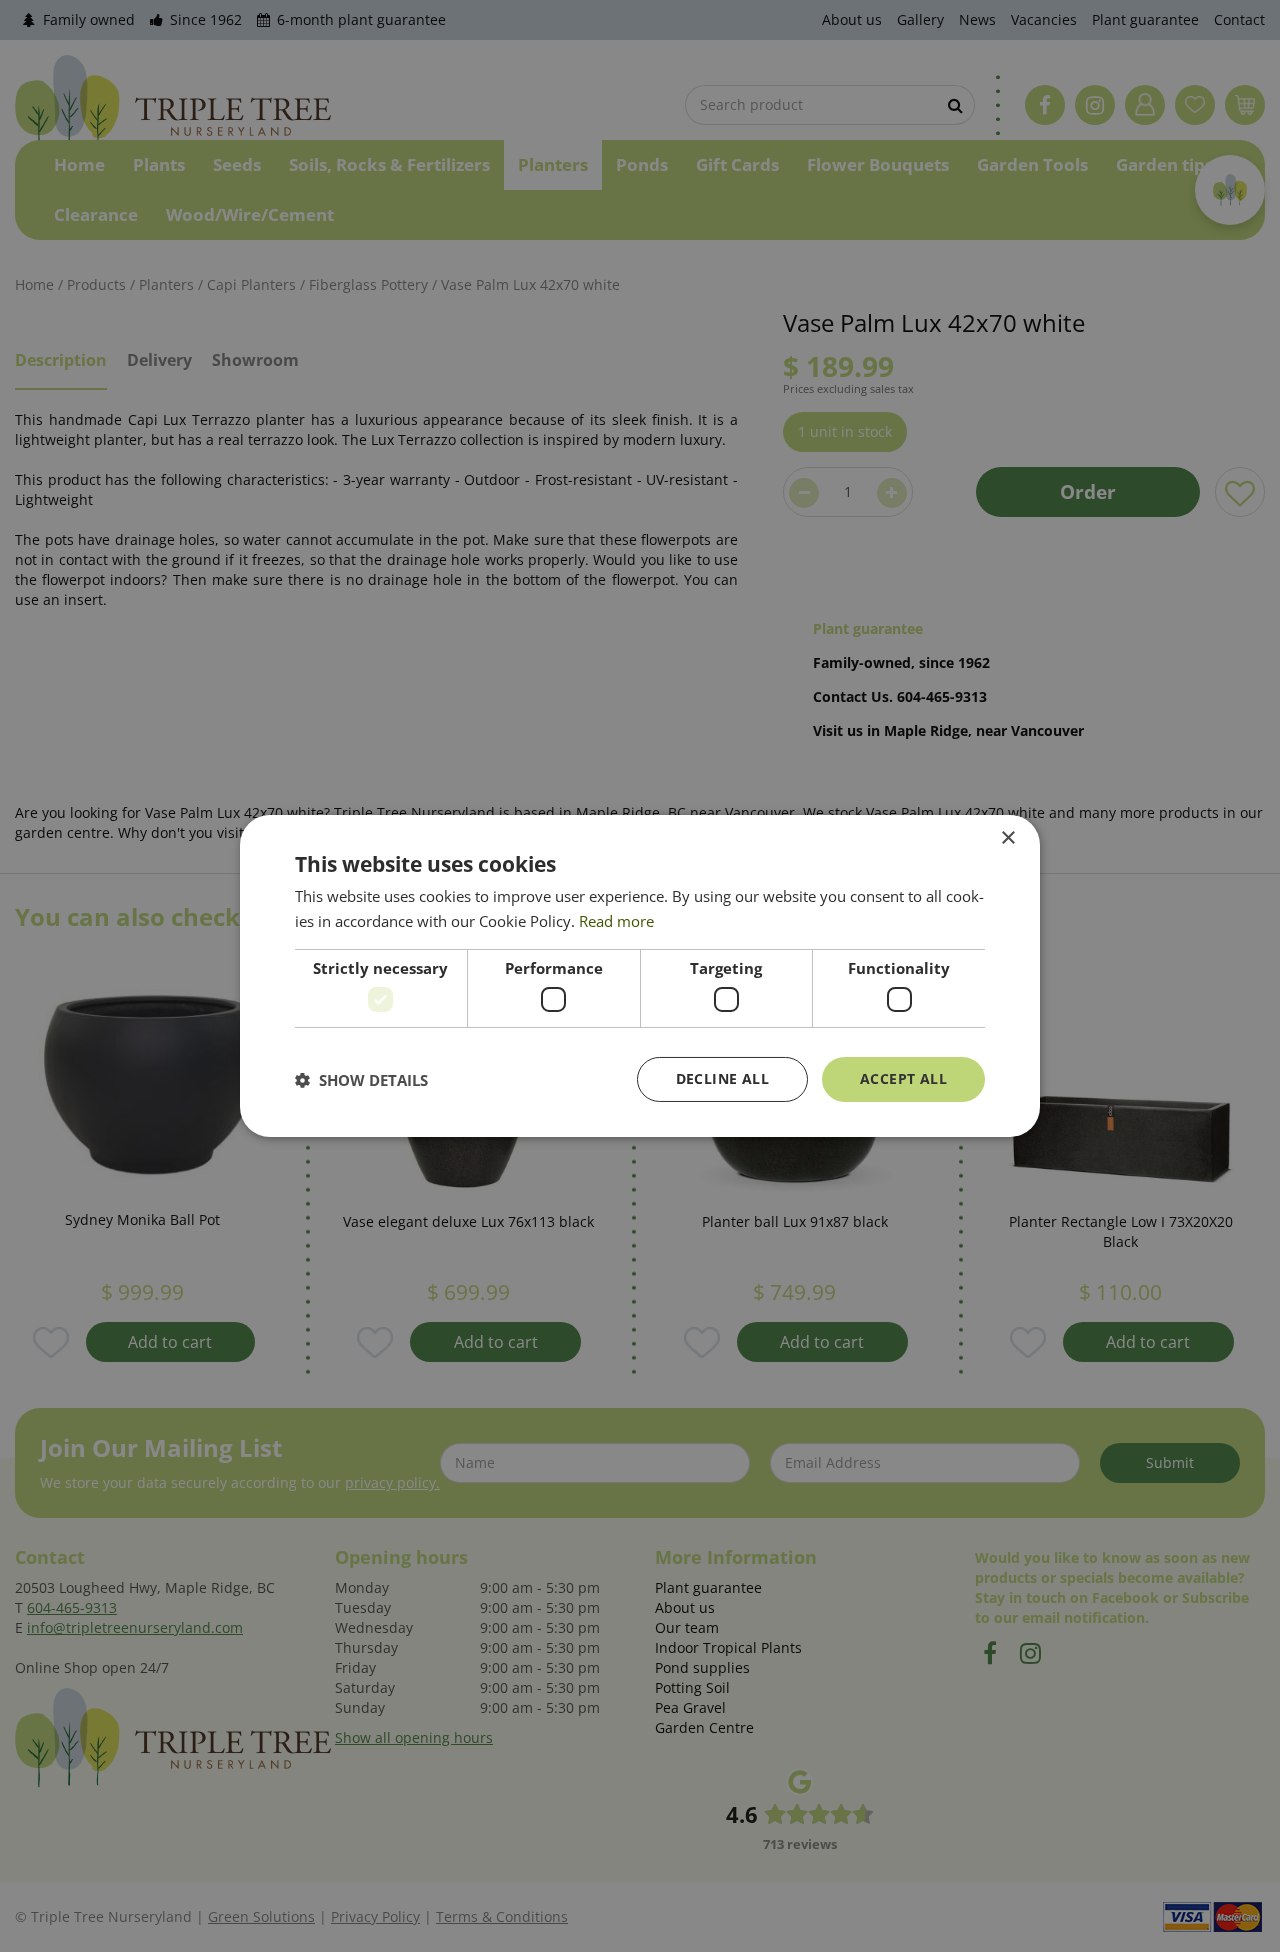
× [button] (1007, 838)
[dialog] (640, 976)
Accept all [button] (903, 1078)
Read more (616, 921)
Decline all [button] (722, 1078)
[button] (361, 1080)
